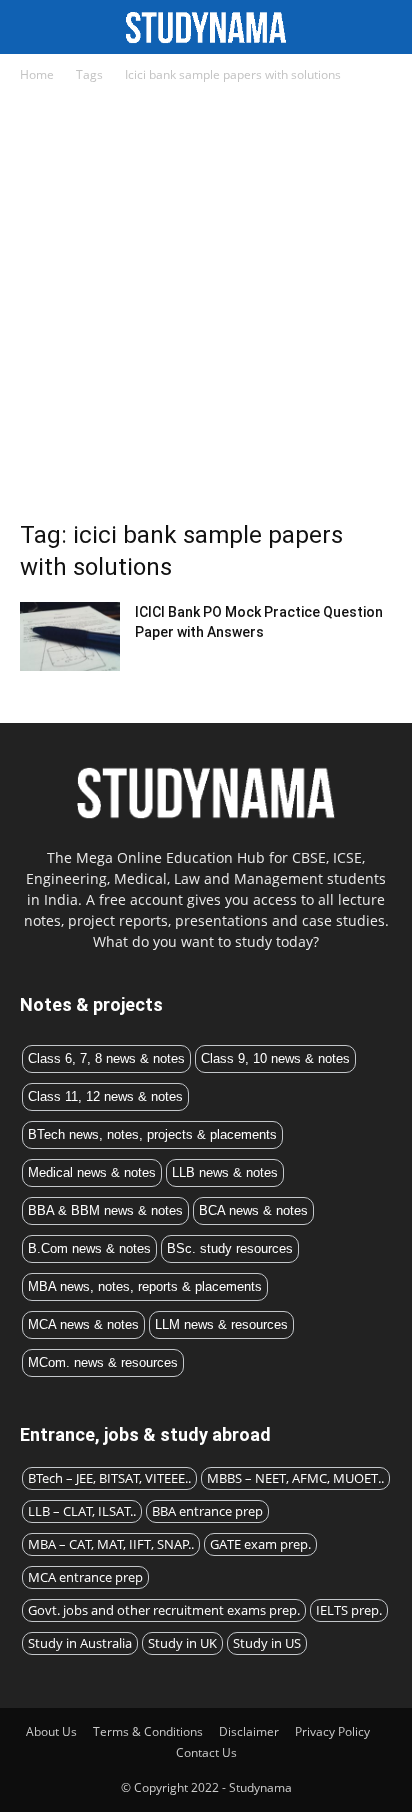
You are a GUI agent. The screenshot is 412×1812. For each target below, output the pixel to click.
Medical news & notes (92, 1172)
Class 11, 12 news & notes (105, 1096)
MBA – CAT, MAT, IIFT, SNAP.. (111, 1544)
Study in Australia (80, 1643)
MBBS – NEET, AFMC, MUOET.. (295, 1478)
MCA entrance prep (85, 1577)
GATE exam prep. (260, 1544)
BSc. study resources (230, 1248)
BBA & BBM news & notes (105, 1210)
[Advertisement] (206, 307)
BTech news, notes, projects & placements (152, 1134)
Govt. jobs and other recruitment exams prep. (164, 1610)
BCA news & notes (253, 1210)
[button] (384, 27)
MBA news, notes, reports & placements (145, 1286)
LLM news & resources (221, 1324)
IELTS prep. (349, 1610)
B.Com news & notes (89, 1248)
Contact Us (206, 1752)
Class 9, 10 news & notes (275, 1058)
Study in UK (182, 1643)
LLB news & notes (225, 1172)
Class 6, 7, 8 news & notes (106, 1058)
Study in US (267, 1643)
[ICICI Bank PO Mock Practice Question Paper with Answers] (70, 636)
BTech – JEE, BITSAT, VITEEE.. (109, 1478)
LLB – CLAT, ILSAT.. (82, 1511)
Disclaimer (249, 1731)
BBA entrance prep (207, 1511)
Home (37, 74)
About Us (51, 1731)
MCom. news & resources (103, 1362)
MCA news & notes (83, 1324)
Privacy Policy (332, 1731)
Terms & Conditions (148, 1731)
